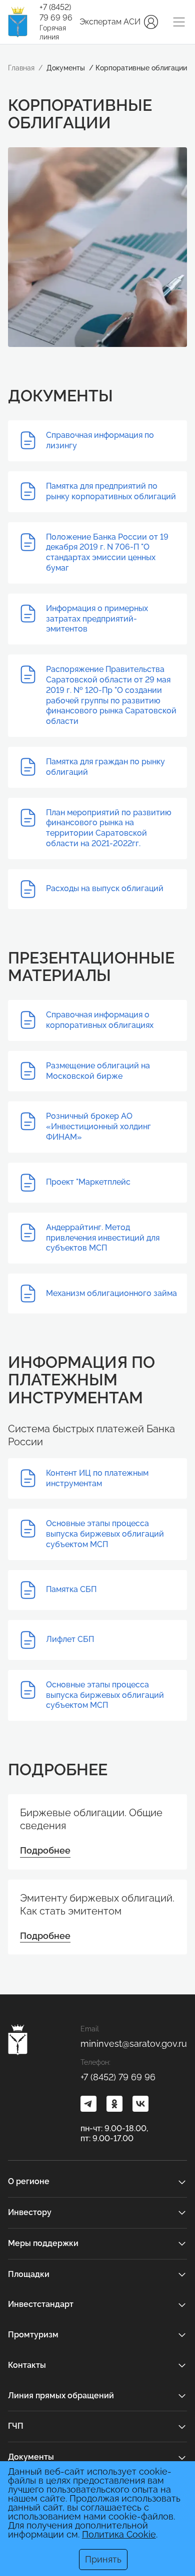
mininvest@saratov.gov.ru (134, 2044)
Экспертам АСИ (110, 22)
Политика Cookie (119, 2534)
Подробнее (45, 1850)
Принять (103, 2559)
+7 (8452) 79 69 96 (56, 12)
